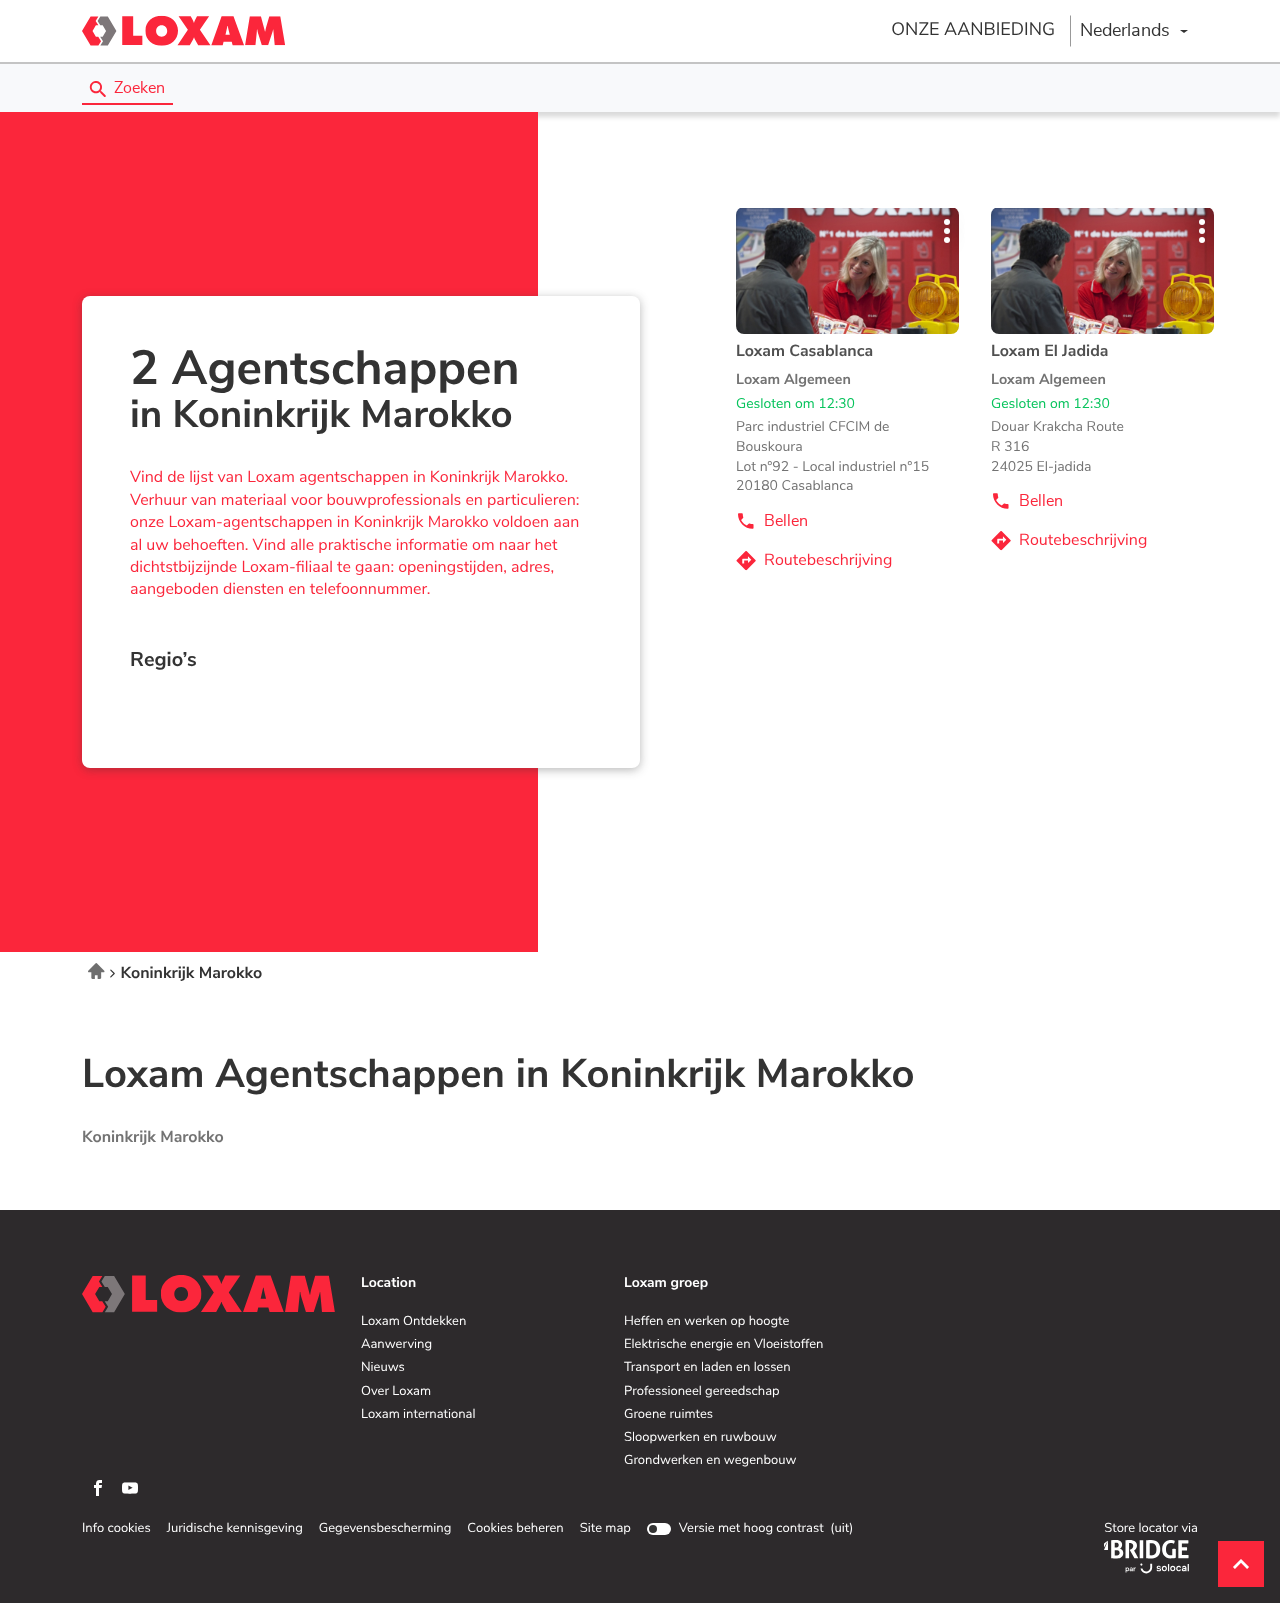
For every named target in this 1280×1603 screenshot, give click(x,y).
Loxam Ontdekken (413, 1322)
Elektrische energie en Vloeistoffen (723, 1345)
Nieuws (383, 1368)
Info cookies (116, 1529)
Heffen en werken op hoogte (706, 1322)
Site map (605, 1528)
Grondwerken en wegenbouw (710, 1461)
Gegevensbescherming (385, 1529)
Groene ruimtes (668, 1415)
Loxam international (418, 1415)
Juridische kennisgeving (235, 1529)
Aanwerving (396, 1345)
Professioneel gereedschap (702, 1392)
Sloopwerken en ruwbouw (700, 1438)
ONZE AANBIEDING (973, 30)
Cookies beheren (515, 1528)
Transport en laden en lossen (707, 1368)
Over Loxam (396, 1392)
